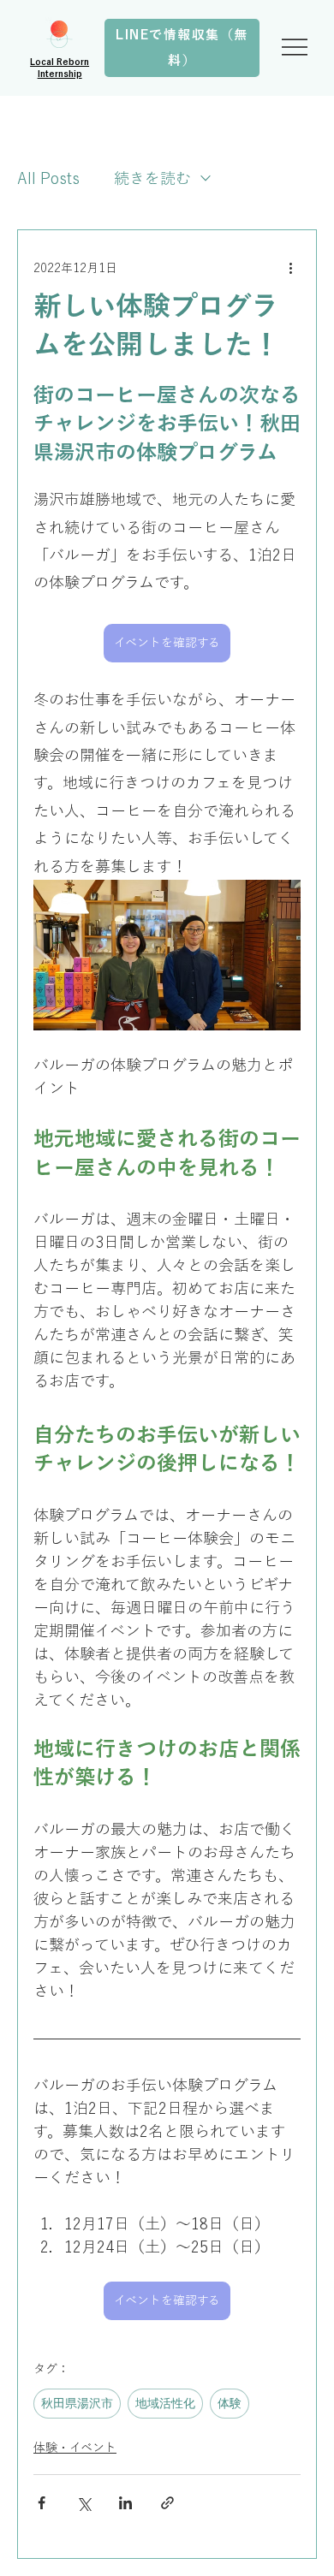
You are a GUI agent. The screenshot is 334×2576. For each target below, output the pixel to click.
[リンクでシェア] (167, 2503)
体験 (230, 2403)
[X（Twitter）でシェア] (83, 2503)
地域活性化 (165, 2403)
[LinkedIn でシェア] (125, 2503)
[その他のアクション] (290, 268)
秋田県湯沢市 (77, 2403)
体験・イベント (75, 2448)
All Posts (48, 178)
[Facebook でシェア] (42, 2503)
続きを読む (152, 178)
